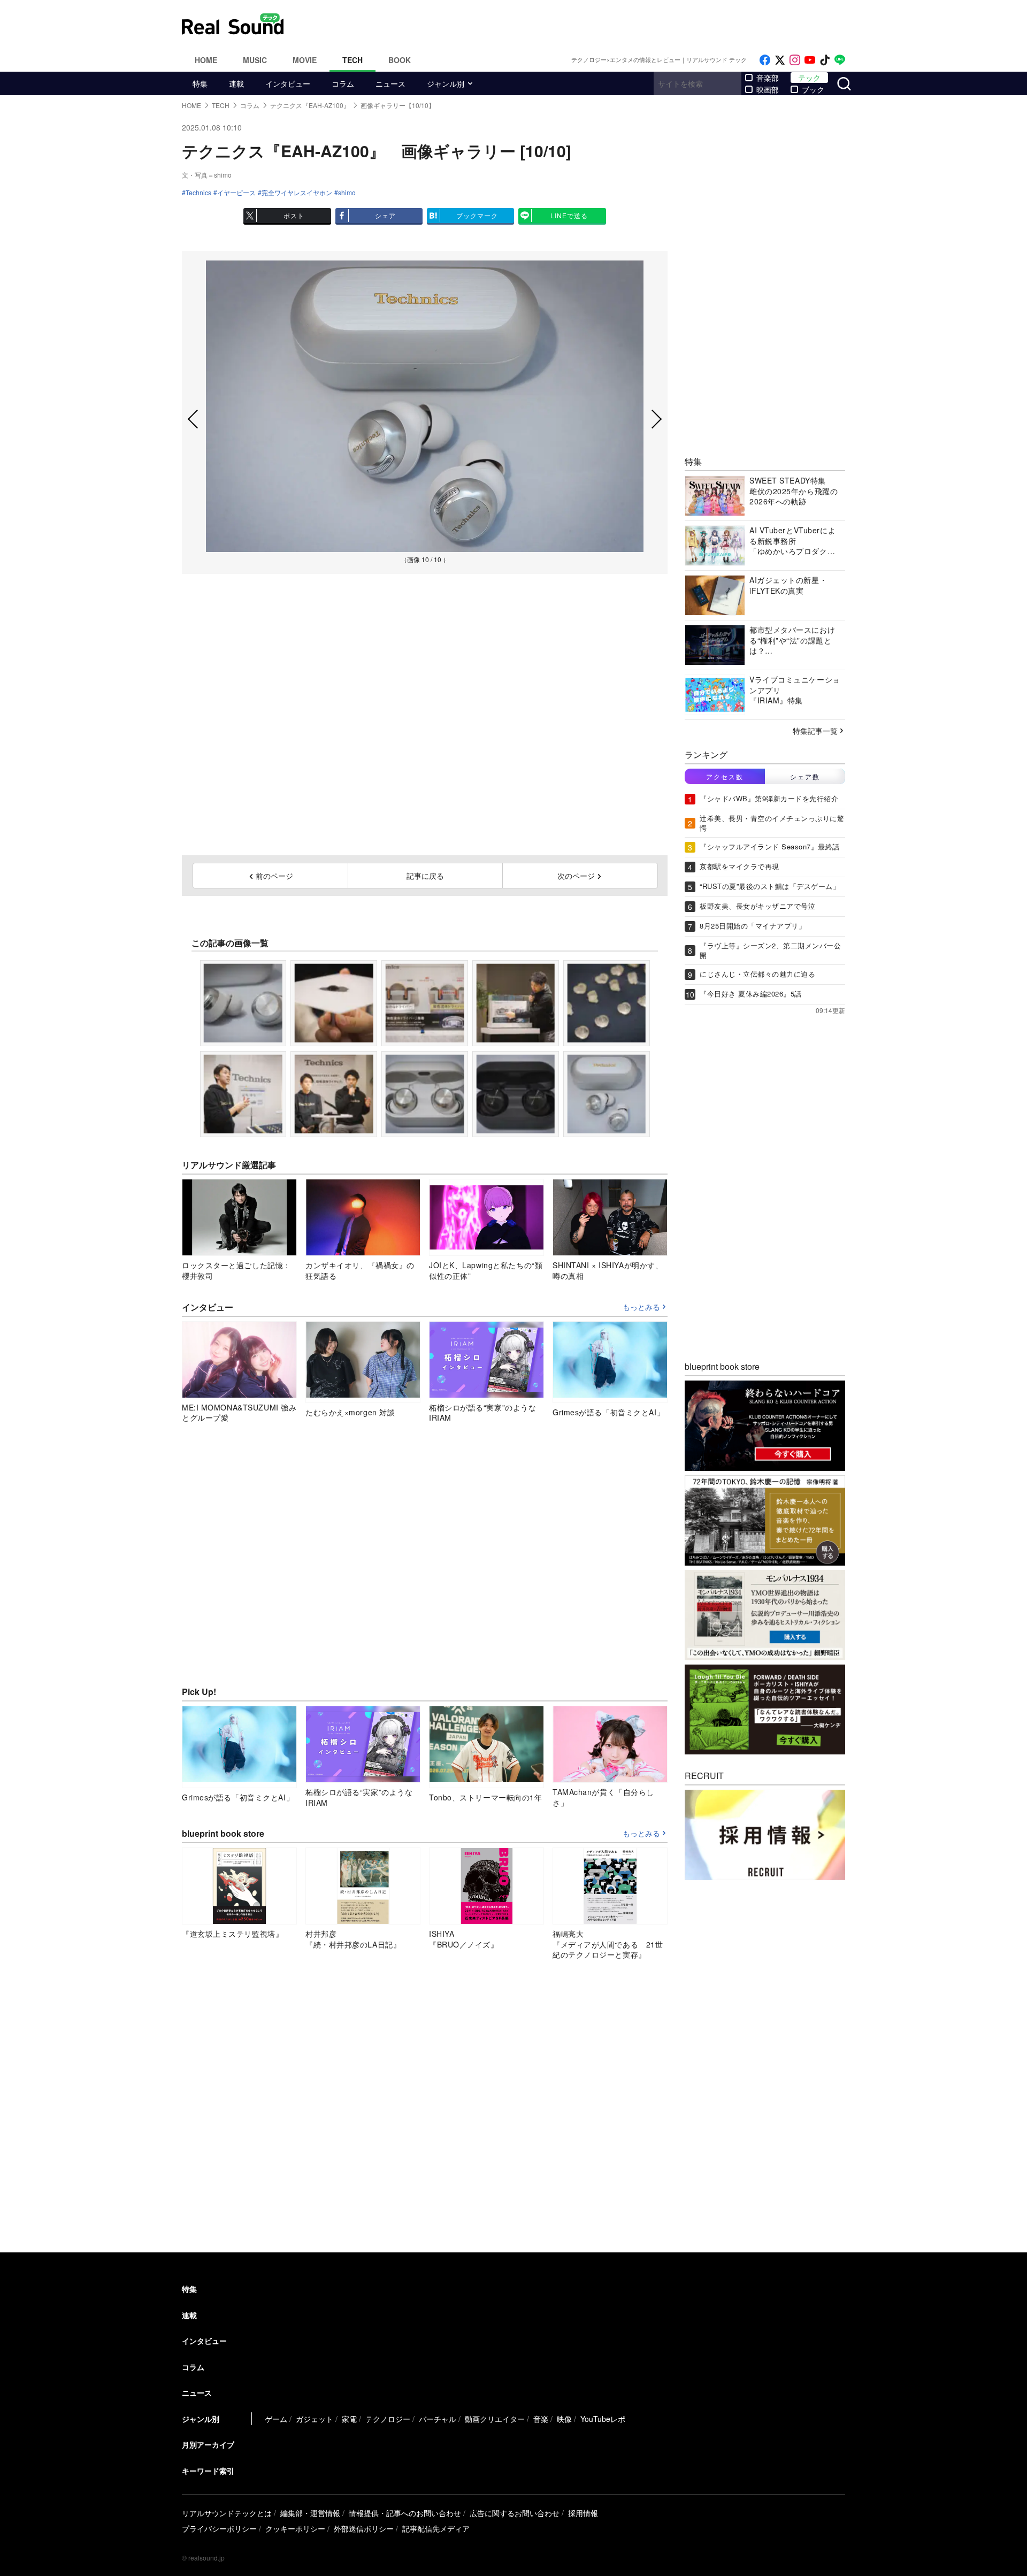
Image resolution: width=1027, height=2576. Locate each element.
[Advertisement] (586, 24)
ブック (813, 89)
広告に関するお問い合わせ (515, 2513)
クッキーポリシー (295, 2528)
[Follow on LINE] (840, 60)
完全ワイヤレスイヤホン (297, 193)
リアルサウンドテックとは (227, 2513)
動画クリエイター (495, 2419)
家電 (349, 2419)
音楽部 (768, 78)
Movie (305, 60)
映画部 (768, 89)
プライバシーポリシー (219, 2528)
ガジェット (315, 2419)
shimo (347, 193)
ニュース (390, 83)
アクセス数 (725, 776)
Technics (198, 193)
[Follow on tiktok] (825, 60)
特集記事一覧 (815, 731)
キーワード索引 (208, 2471)
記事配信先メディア (436, 2528)
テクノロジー (388, 2419)
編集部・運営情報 (310, 2513)
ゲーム (276, 2419)
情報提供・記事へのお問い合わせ (405, 2513)
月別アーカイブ (208, 2444)
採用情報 (583, 2513)
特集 (200, 83)
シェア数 (805, 776)
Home (206, 60)
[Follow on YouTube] (810, 60)
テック (809, 78)
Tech (352, 60)
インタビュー (288, 83)
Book (400, 60)
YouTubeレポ (603, 2419)
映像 (564, 2419)
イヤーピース (236, 193)
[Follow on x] (780, 60)
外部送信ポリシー (364, 2528)
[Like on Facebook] (765, 60)
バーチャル (438, 2419)
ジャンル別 (446, 83)
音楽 (541, 2419)
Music (255, 60)
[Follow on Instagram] (795, 60)
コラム (343, 83)
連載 (236, 83)
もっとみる (641, 1307)
